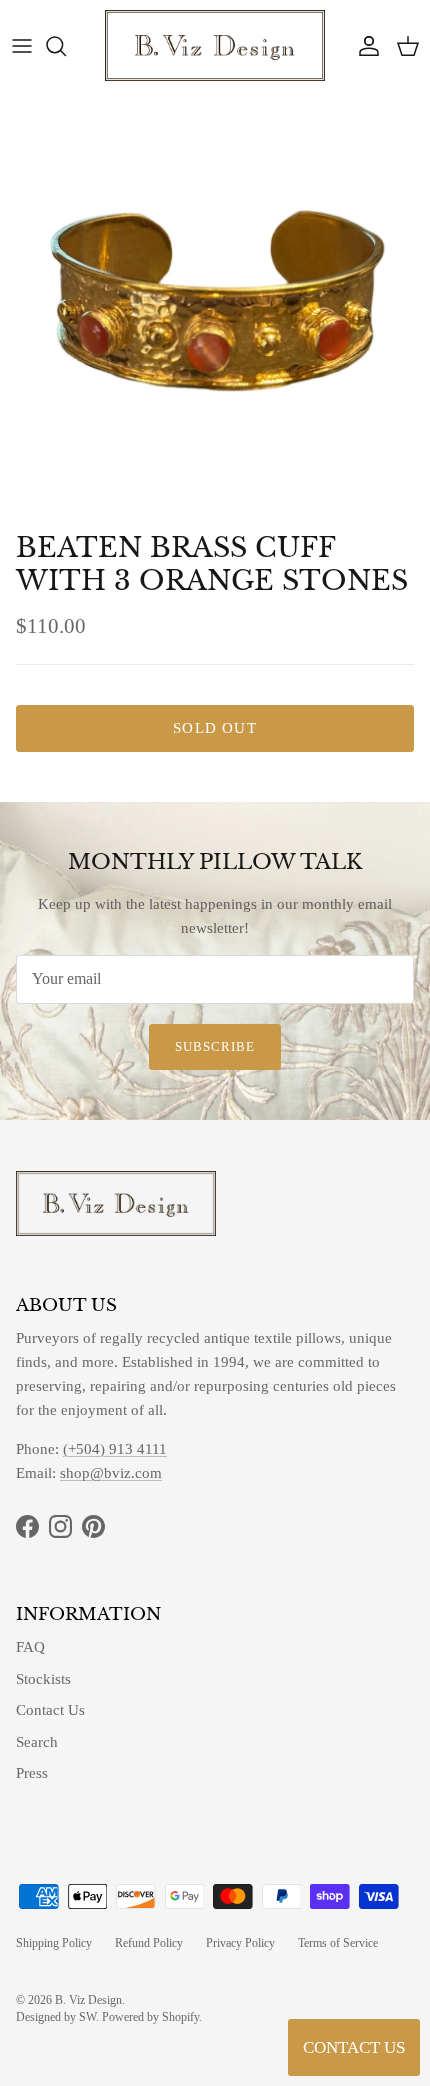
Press (32, 1773)
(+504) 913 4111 (115, 1449)
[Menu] (22, 46)
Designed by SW (56, 2017)
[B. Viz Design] (215, 45)
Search (37, 1742)
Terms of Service (338, 1943)
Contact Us (50, 1710)
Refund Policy (149, 1943)
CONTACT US (354, 2047)
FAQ (30, 1647)
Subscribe (215, 1046)
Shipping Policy (54, 1943)
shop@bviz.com (111, 1473)
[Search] (66, 46)
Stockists (43, 1679)
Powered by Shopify (150, 2017)
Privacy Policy (240, 1943)
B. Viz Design (88, 2000)
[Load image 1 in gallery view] (215, 307)
